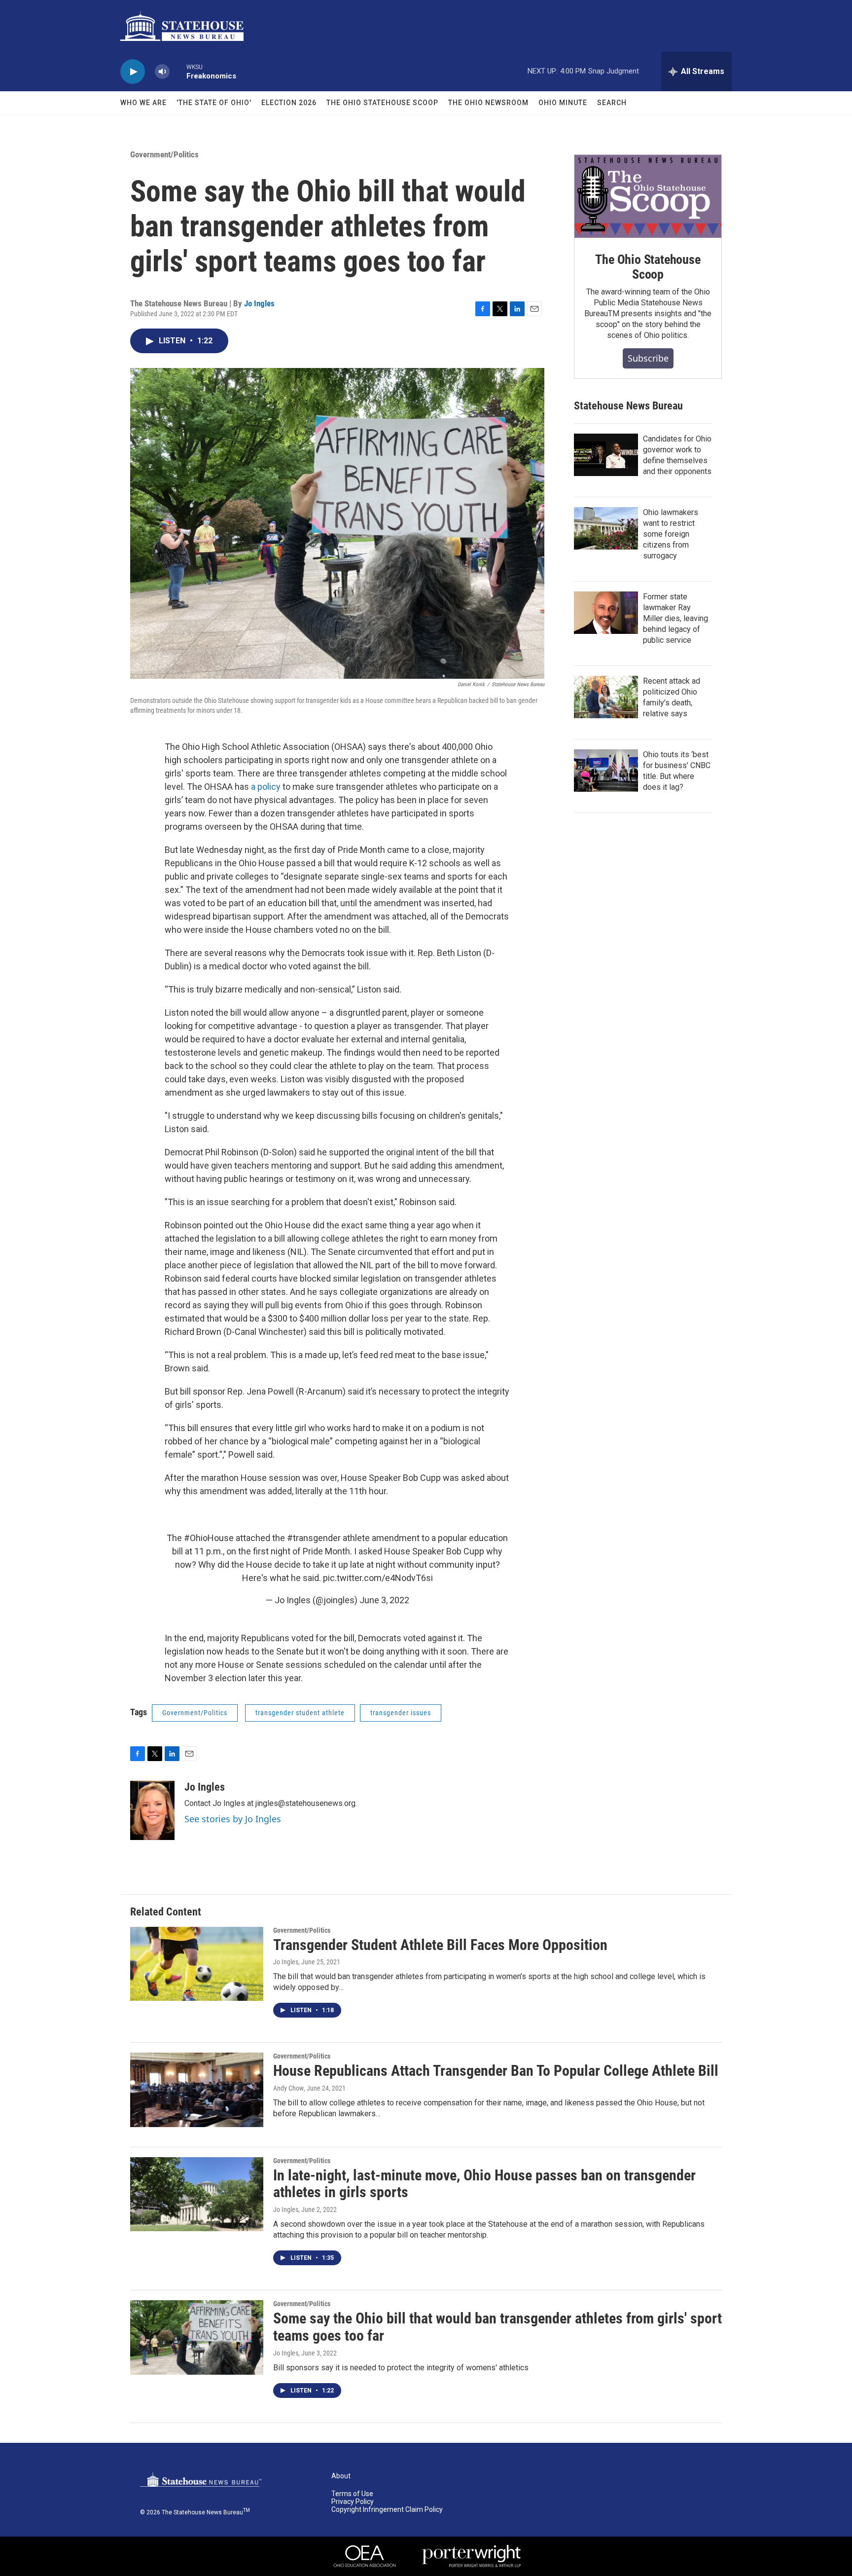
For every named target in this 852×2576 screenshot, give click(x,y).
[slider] (178, 71)
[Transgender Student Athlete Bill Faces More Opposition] (197, 1964)
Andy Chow (288, 2088)
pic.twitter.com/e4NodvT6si (378, 1578)
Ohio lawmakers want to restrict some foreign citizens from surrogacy (671, 534)
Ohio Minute (563, 103)
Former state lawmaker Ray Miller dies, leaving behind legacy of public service (675, 618)
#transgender (314, 1538)
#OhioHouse (209, 1538)
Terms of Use (352, 2494)
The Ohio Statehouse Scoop (382, 103)
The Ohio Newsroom (488, 103)
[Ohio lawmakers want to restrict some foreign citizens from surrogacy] (606, 528)
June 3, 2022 (384, 1600)
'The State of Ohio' (214, 103)
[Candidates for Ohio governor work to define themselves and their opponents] (606, 455)
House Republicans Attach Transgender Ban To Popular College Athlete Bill (496, 2071)
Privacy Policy (353, 2502)
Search (612, 103)
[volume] (162, 72)
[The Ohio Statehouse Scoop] (648, 196)
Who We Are (143, 103)
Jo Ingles (259, 303)
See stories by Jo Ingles (233, 1819)
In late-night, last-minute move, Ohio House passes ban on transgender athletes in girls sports (484, 2184)
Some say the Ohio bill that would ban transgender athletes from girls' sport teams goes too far (497, 2327)
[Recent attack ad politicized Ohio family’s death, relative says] (606, 697)
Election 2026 (289, 103)
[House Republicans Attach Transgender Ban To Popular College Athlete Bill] (197, 2090)
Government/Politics (164, 154)
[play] (133, 72)
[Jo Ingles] (152, 1810)
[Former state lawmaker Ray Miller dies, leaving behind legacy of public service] (606, 613)
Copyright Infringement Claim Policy (387, 2510)
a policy (266, 787)
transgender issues (401, 1713)
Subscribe (648, 358)
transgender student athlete (300, 1713)
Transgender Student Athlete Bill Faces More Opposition (440, 1945)
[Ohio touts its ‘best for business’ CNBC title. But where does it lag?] (606, 771)
